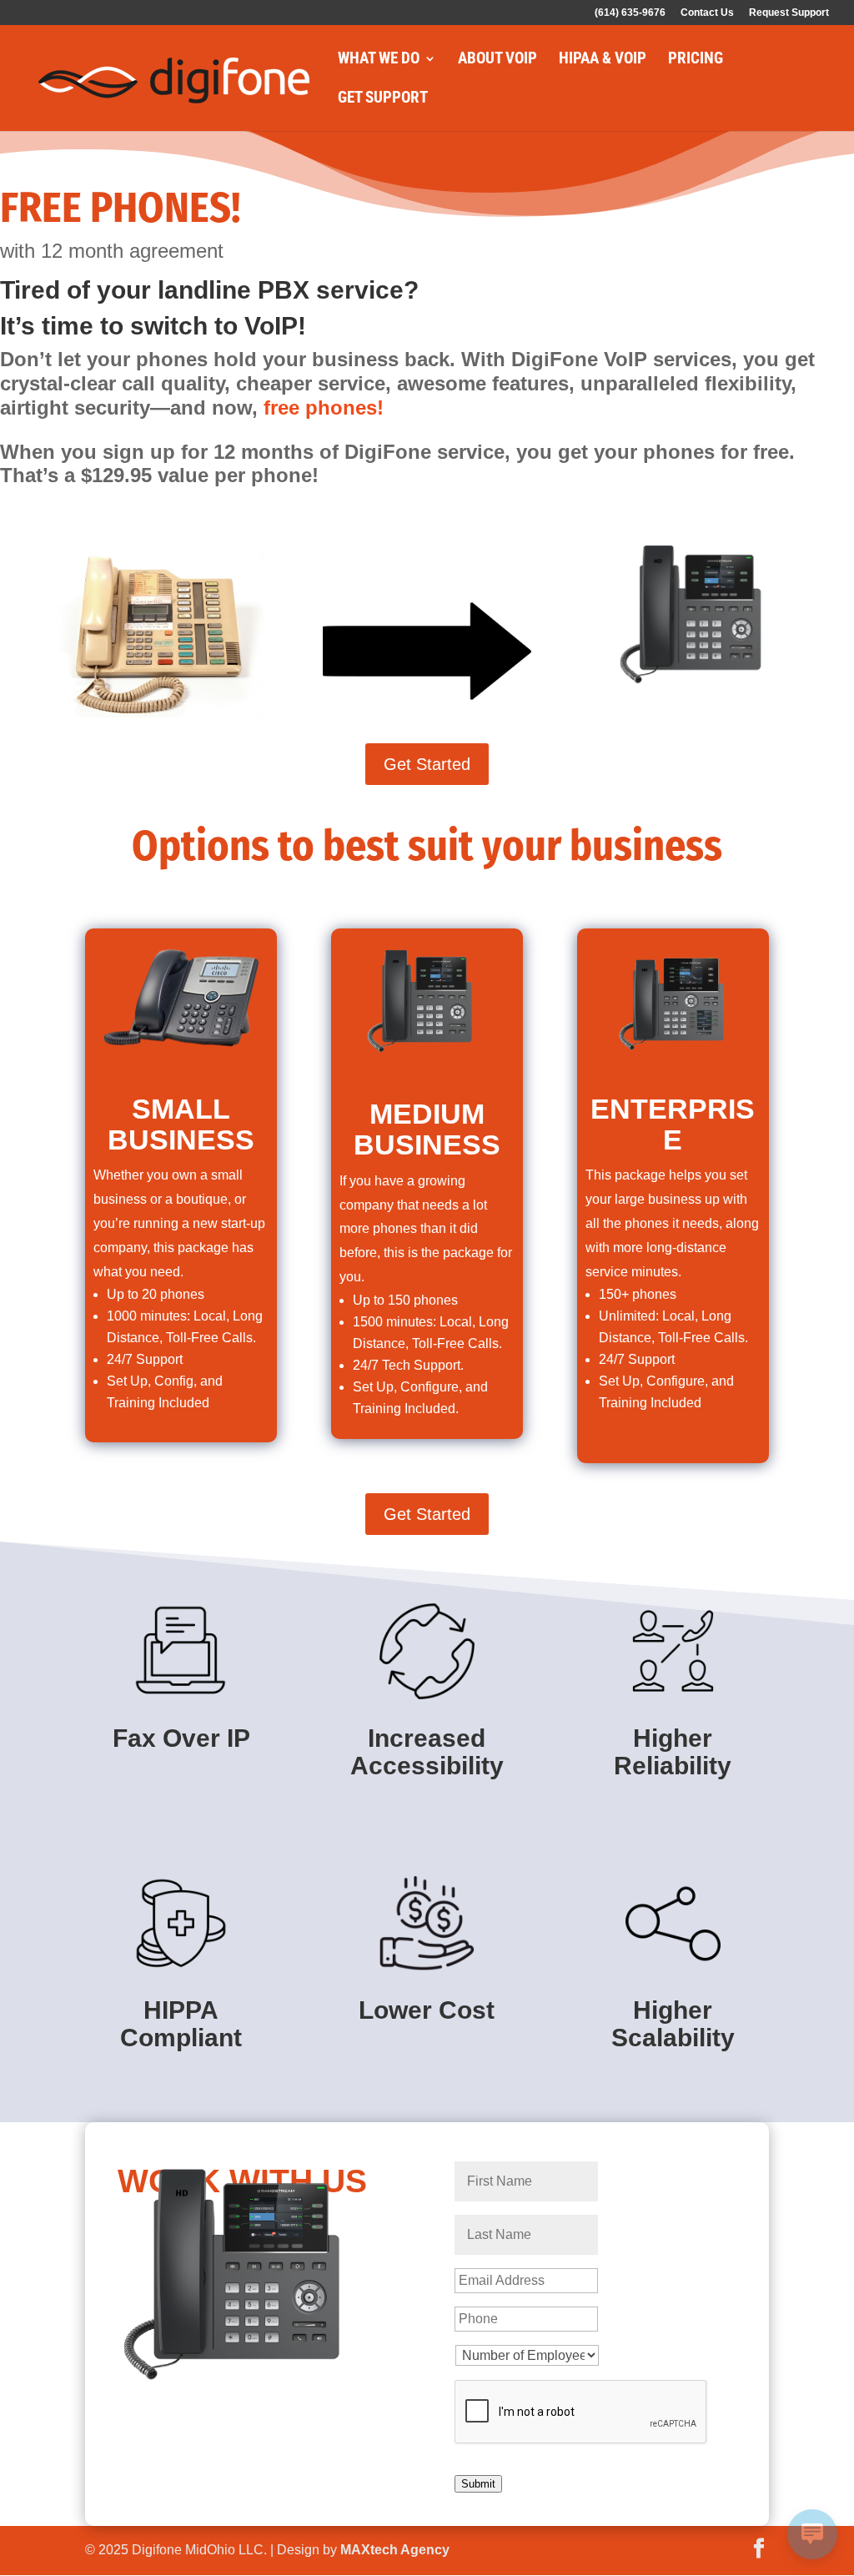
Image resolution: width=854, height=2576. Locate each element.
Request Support (789, 13)
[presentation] (581, 2412)
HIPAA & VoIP (603, 60)
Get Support (383, 99)
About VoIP (497, 60)
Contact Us (707, 13)
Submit (478, 2484)
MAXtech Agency (395, 2550)
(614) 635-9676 (630, 13)
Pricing (696, 60)
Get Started (427, 764)
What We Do (379, 60)
